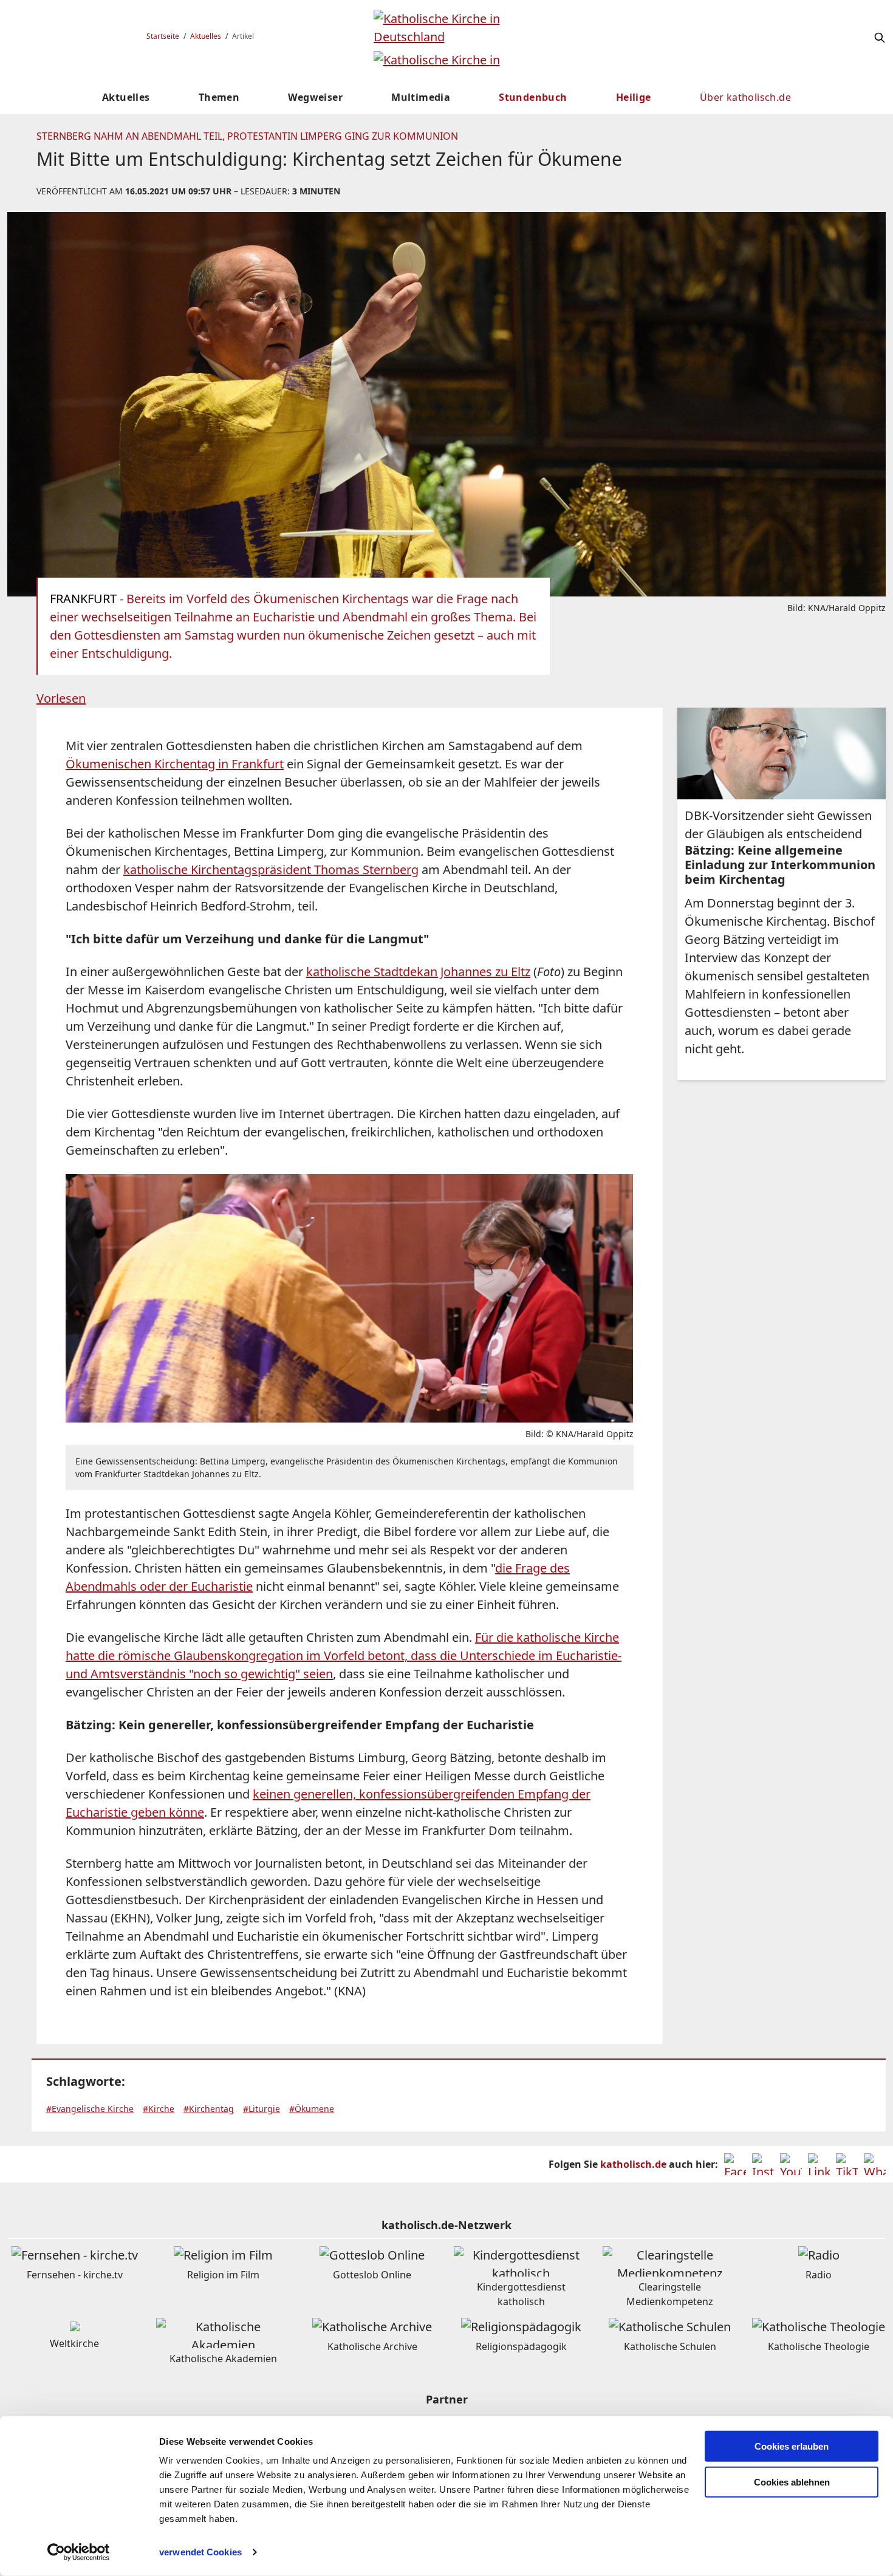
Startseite (163, 36)
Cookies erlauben (792, 2446)
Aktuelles (206, 36)
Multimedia (421, 97)
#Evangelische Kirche (90, 2109)
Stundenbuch (533, 97)
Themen (219, 97)
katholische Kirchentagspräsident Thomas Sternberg (271, 869)
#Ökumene (312, 2109)
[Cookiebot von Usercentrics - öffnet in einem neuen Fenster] (79, 2552)
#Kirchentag (209, 2109)
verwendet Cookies (200, 2552)
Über (745, 97)
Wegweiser (315, 97)
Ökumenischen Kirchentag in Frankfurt (175, 764)
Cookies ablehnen (792, 2482)
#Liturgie (262, 2109)
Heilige (634, 97)
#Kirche (159, 2109)
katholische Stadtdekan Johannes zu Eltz (418, 972)
